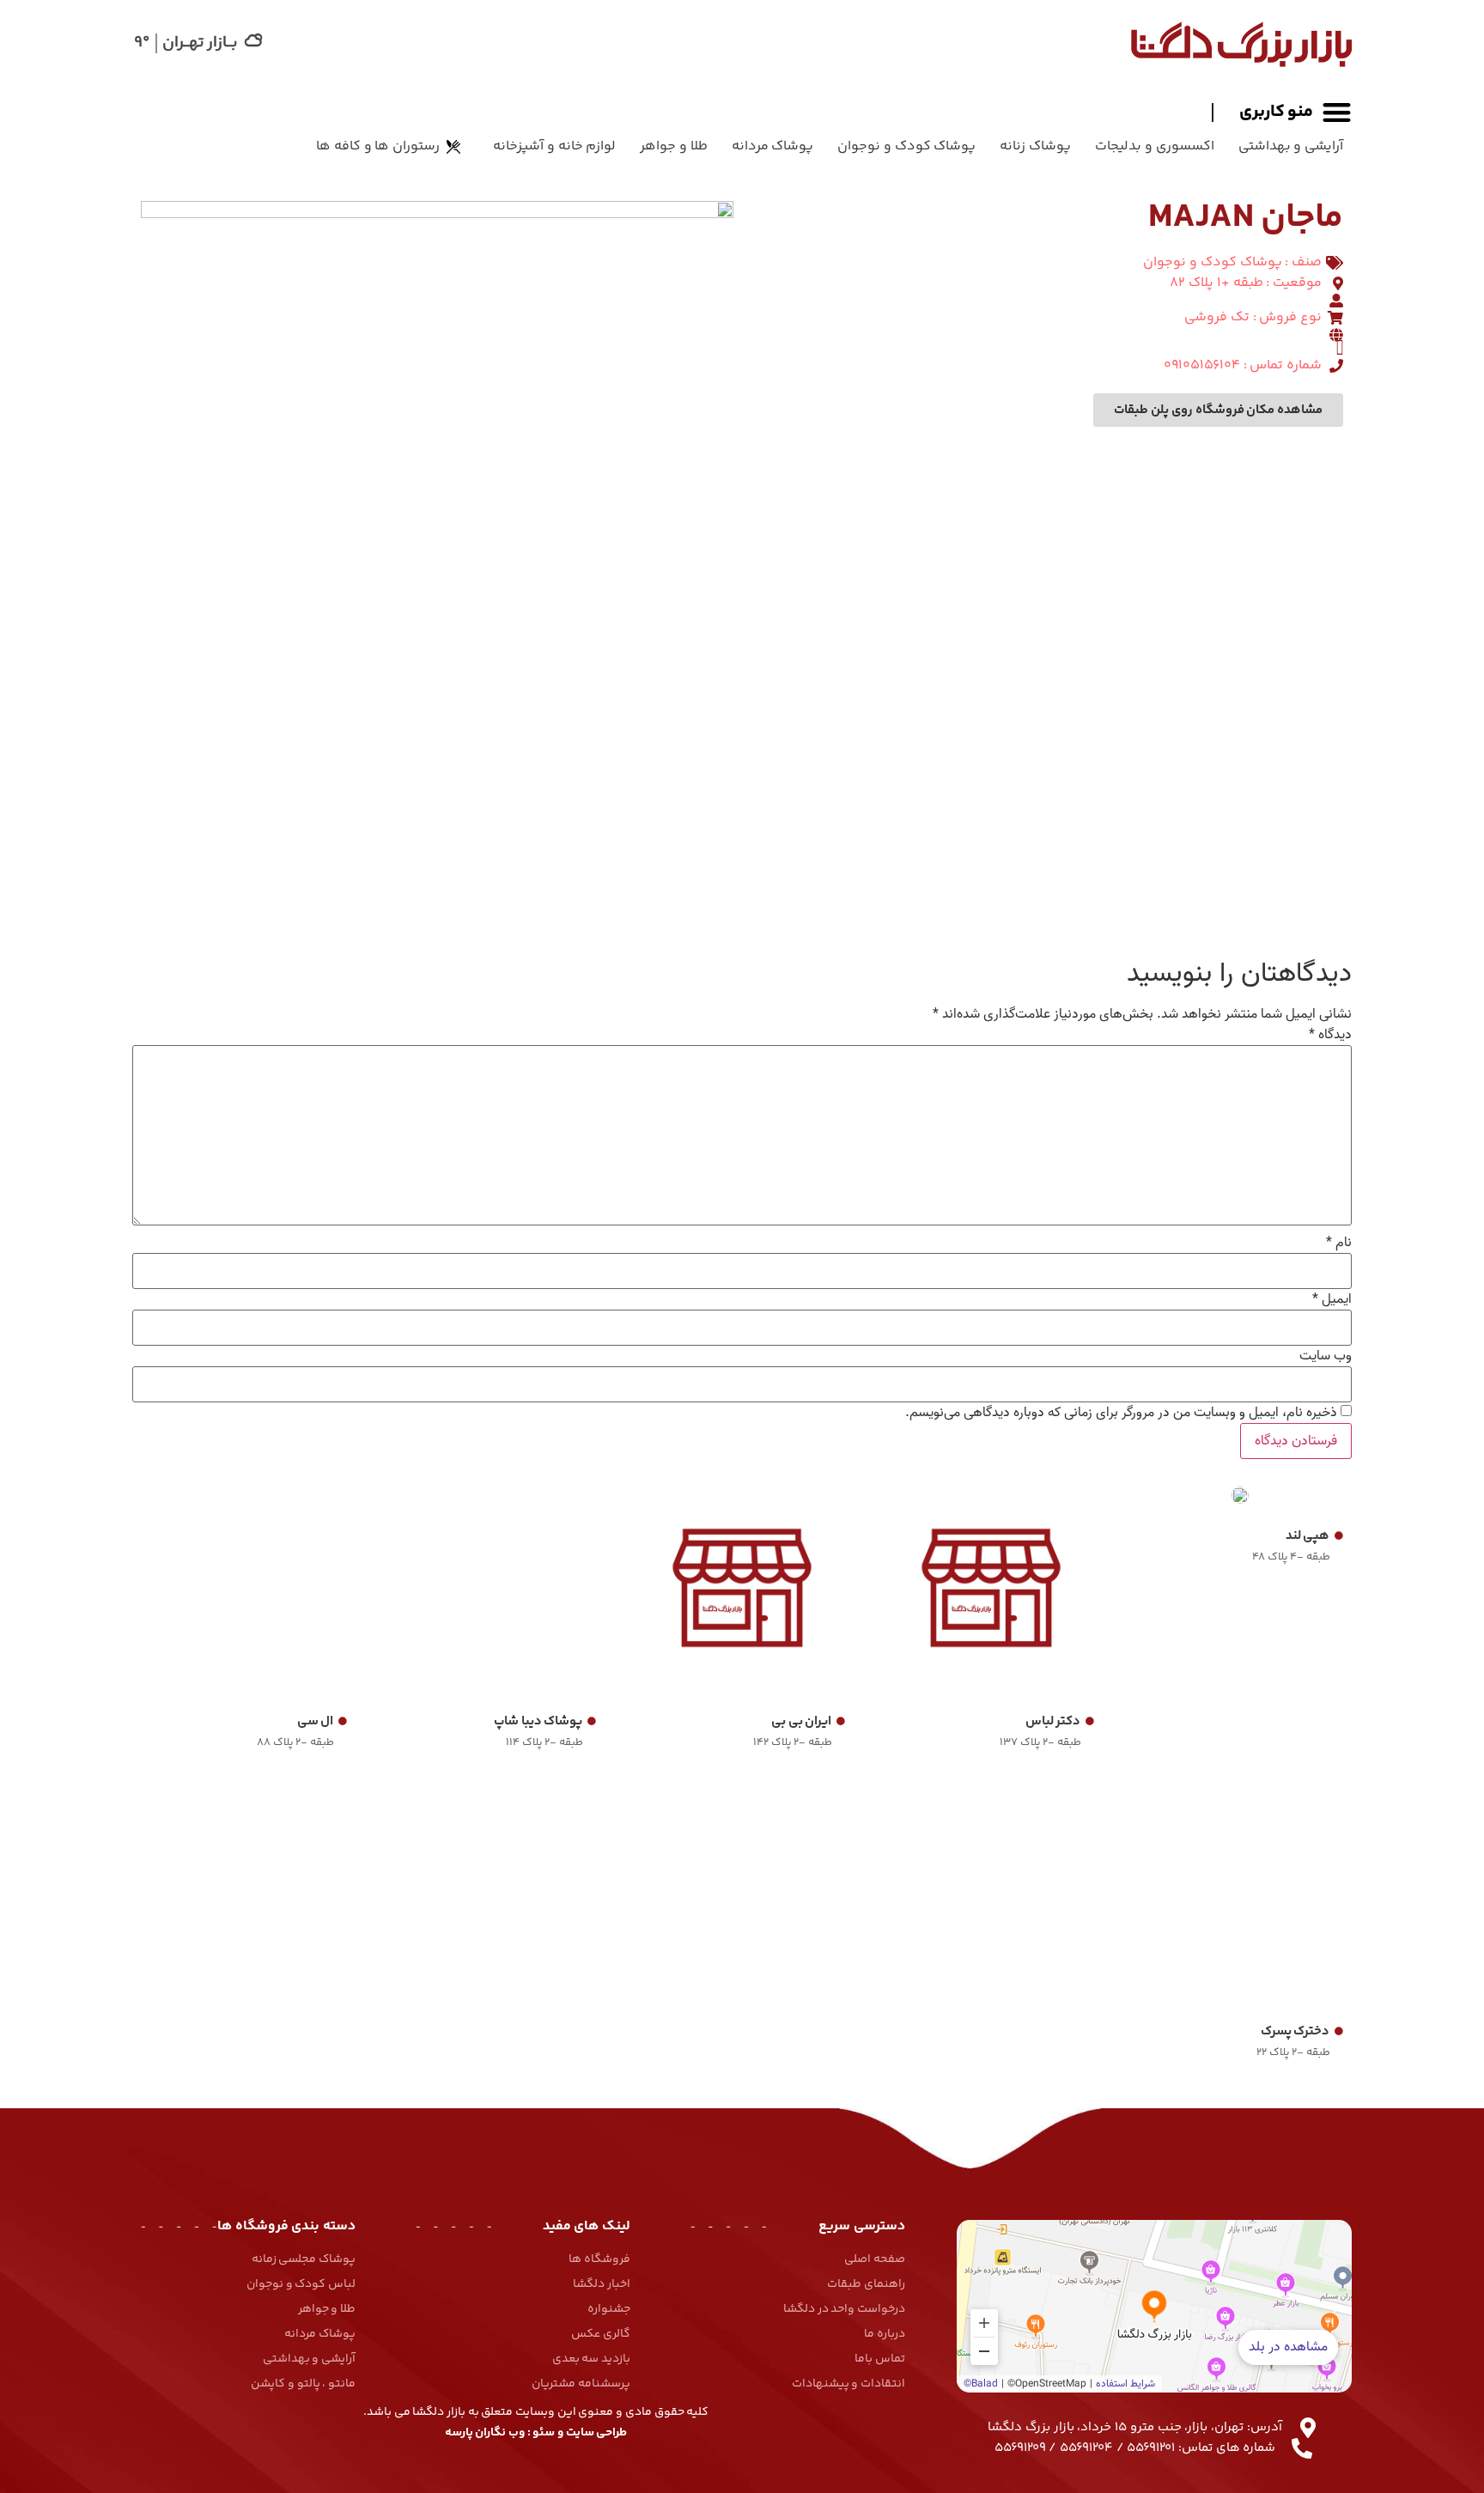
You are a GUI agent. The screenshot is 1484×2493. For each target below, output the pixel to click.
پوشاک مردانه (773, 146)
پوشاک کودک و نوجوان (906, 146)
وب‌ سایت (1326, 1356)
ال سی (316, 1721)
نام (1339, 1243)
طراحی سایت (597, 2433)
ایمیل (1332, 1299)
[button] (1282, 112)
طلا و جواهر (673, 146)
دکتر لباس (1053, 1721)
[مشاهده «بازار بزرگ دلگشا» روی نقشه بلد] (1154, 2306)
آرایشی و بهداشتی (1291, 146)
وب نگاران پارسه (485, 2433)
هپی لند (1308, 1536)
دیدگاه (1330, 1035)
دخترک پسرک (1295, 2031)
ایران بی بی (801, 1721)
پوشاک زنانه (1035, 146)
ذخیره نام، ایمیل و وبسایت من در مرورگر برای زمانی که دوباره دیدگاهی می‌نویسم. (1121, 1413)
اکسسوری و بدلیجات (1154, 146)
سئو (544, 2433)
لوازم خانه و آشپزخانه (554, 146)
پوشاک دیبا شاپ (538, 1721)
